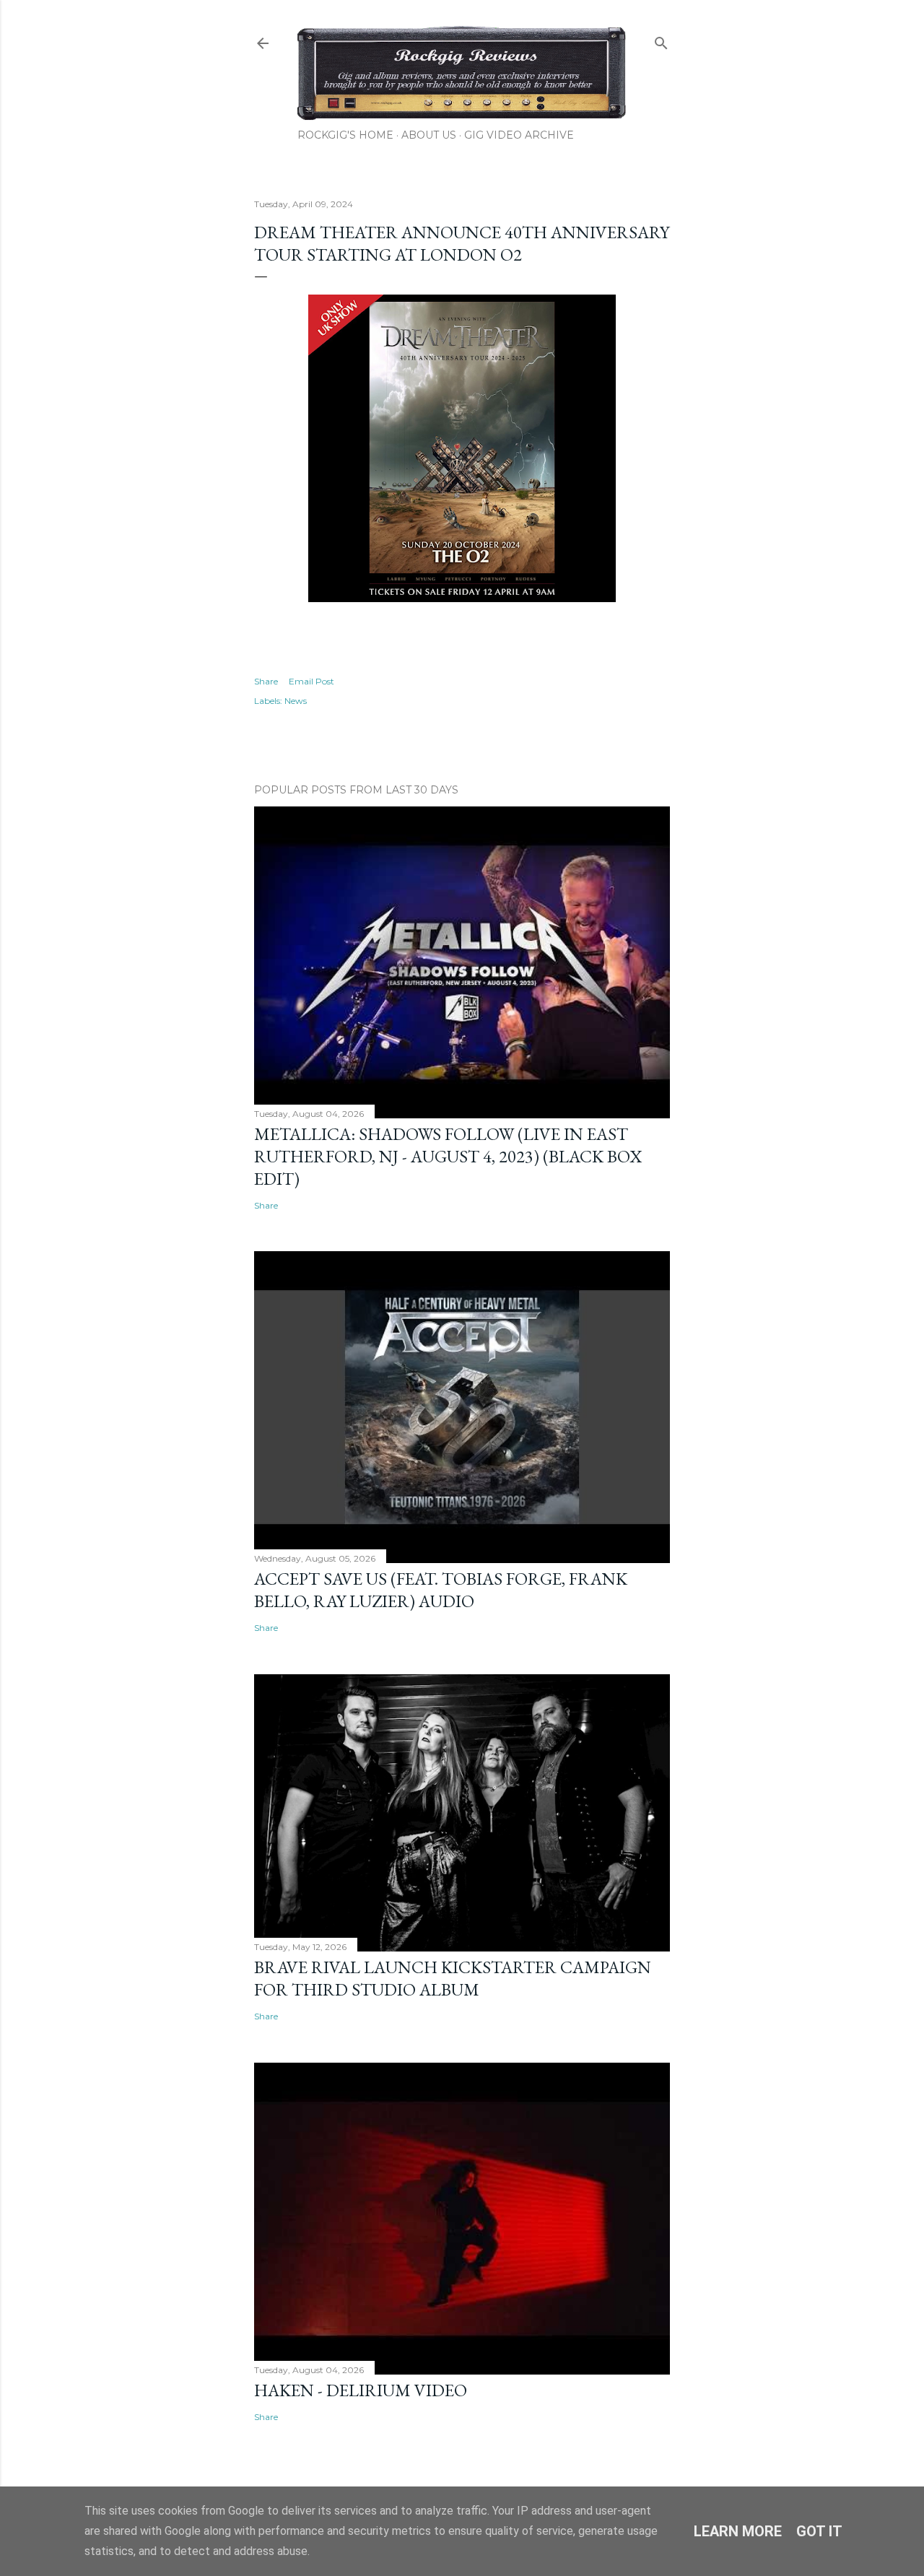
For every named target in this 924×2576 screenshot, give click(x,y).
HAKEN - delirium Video (361, 2390)
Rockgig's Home (345, 135)
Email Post (311, 681)
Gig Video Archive (519, 135)
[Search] (661, 40)
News (296, 701)
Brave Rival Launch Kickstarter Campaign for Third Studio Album (453, 1978)
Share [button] (266, 681)
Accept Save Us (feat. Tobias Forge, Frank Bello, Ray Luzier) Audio (441, 1590)
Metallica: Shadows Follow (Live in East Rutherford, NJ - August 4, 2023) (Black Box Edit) (448, 1156)
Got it (819, 2531)
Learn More (738, 2531)
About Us (429, 135)
